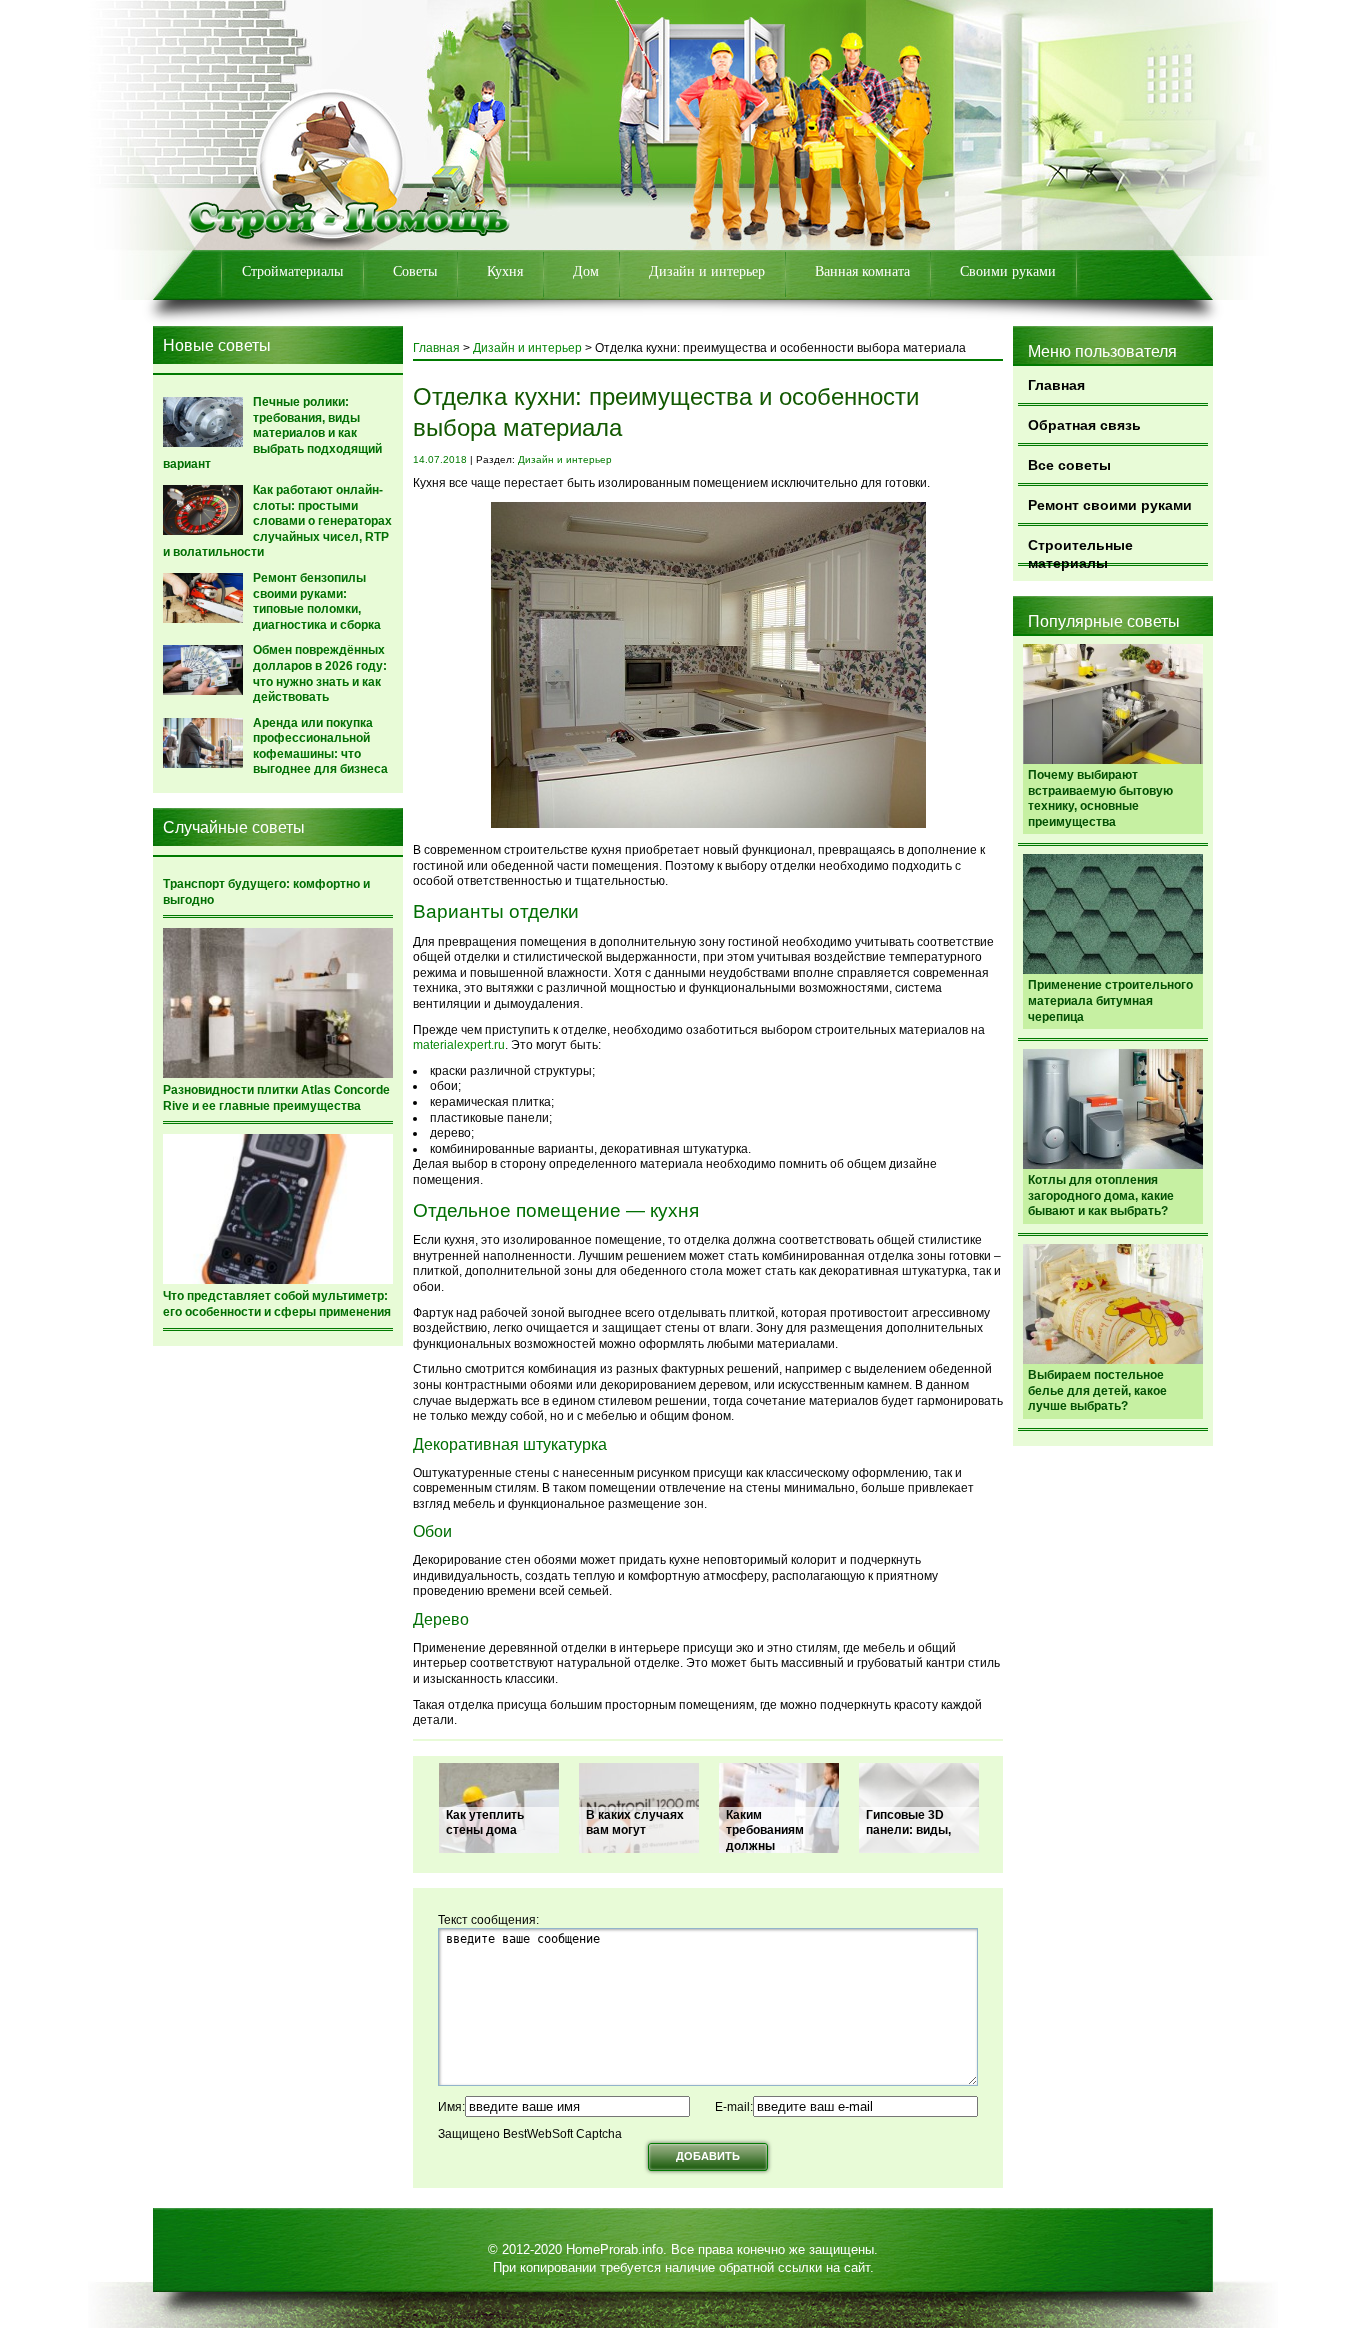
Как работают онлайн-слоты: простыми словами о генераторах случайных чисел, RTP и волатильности (277, 521)
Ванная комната (862, 271)
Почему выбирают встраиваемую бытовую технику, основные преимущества (1100, 798)
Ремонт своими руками (1110, 505)
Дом (586, 271)
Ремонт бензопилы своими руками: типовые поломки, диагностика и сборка (317, 601)
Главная (1056, 385)
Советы (415, 271)
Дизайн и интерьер (707, 271)
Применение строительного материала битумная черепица (1110, 1000)
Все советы (1069, 465)
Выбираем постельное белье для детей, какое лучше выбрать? (1097, 1390)
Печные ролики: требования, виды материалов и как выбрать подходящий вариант (272, 433)
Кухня (505, 271)
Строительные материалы (1080, 551)
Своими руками (1008, 271)
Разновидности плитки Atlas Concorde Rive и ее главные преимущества (276, 1098)
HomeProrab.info (614, 2249)
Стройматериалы (292, 271)
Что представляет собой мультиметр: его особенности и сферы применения (277, 1304)
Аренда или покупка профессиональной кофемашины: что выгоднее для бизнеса (320, 746)
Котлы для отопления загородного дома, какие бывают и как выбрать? (1101, 1195)
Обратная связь (1084, 425)
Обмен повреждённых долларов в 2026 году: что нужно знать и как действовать (320, 673)
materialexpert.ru (459, 1045)
